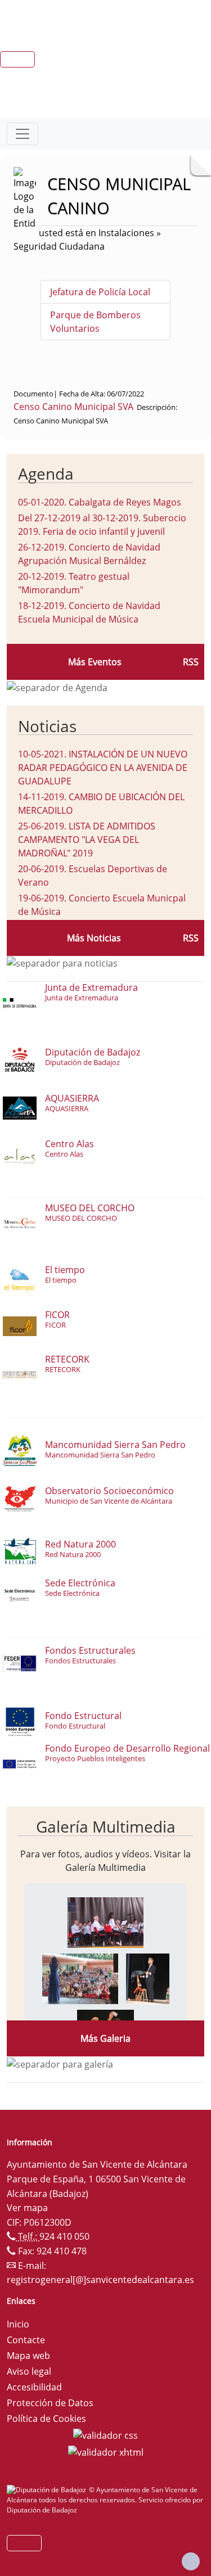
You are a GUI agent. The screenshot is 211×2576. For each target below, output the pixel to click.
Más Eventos (95, 662)
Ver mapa (27, 2208)
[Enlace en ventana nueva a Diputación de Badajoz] (48, 2490)
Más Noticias (94, 938)
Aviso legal (29, 2371)
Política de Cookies (46, 2419)
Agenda (46, 473)
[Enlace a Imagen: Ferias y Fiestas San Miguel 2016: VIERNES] (105, 1921)
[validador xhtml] (106, 2451)
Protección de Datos (50, 2403)
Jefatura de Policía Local (100, 292)
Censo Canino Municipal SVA (73, 407)
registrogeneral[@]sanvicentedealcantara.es (100, 2280)
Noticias (47, 726)
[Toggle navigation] (23, 134)
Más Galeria (105, 2038)
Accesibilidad (34, 2387)
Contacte (26, 2340)
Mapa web (28, 2356)
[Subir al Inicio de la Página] (191, 2561)
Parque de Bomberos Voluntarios (95, 322)
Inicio (18, 2324)
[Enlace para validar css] (105, 2434)
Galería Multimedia (106, 1826)
